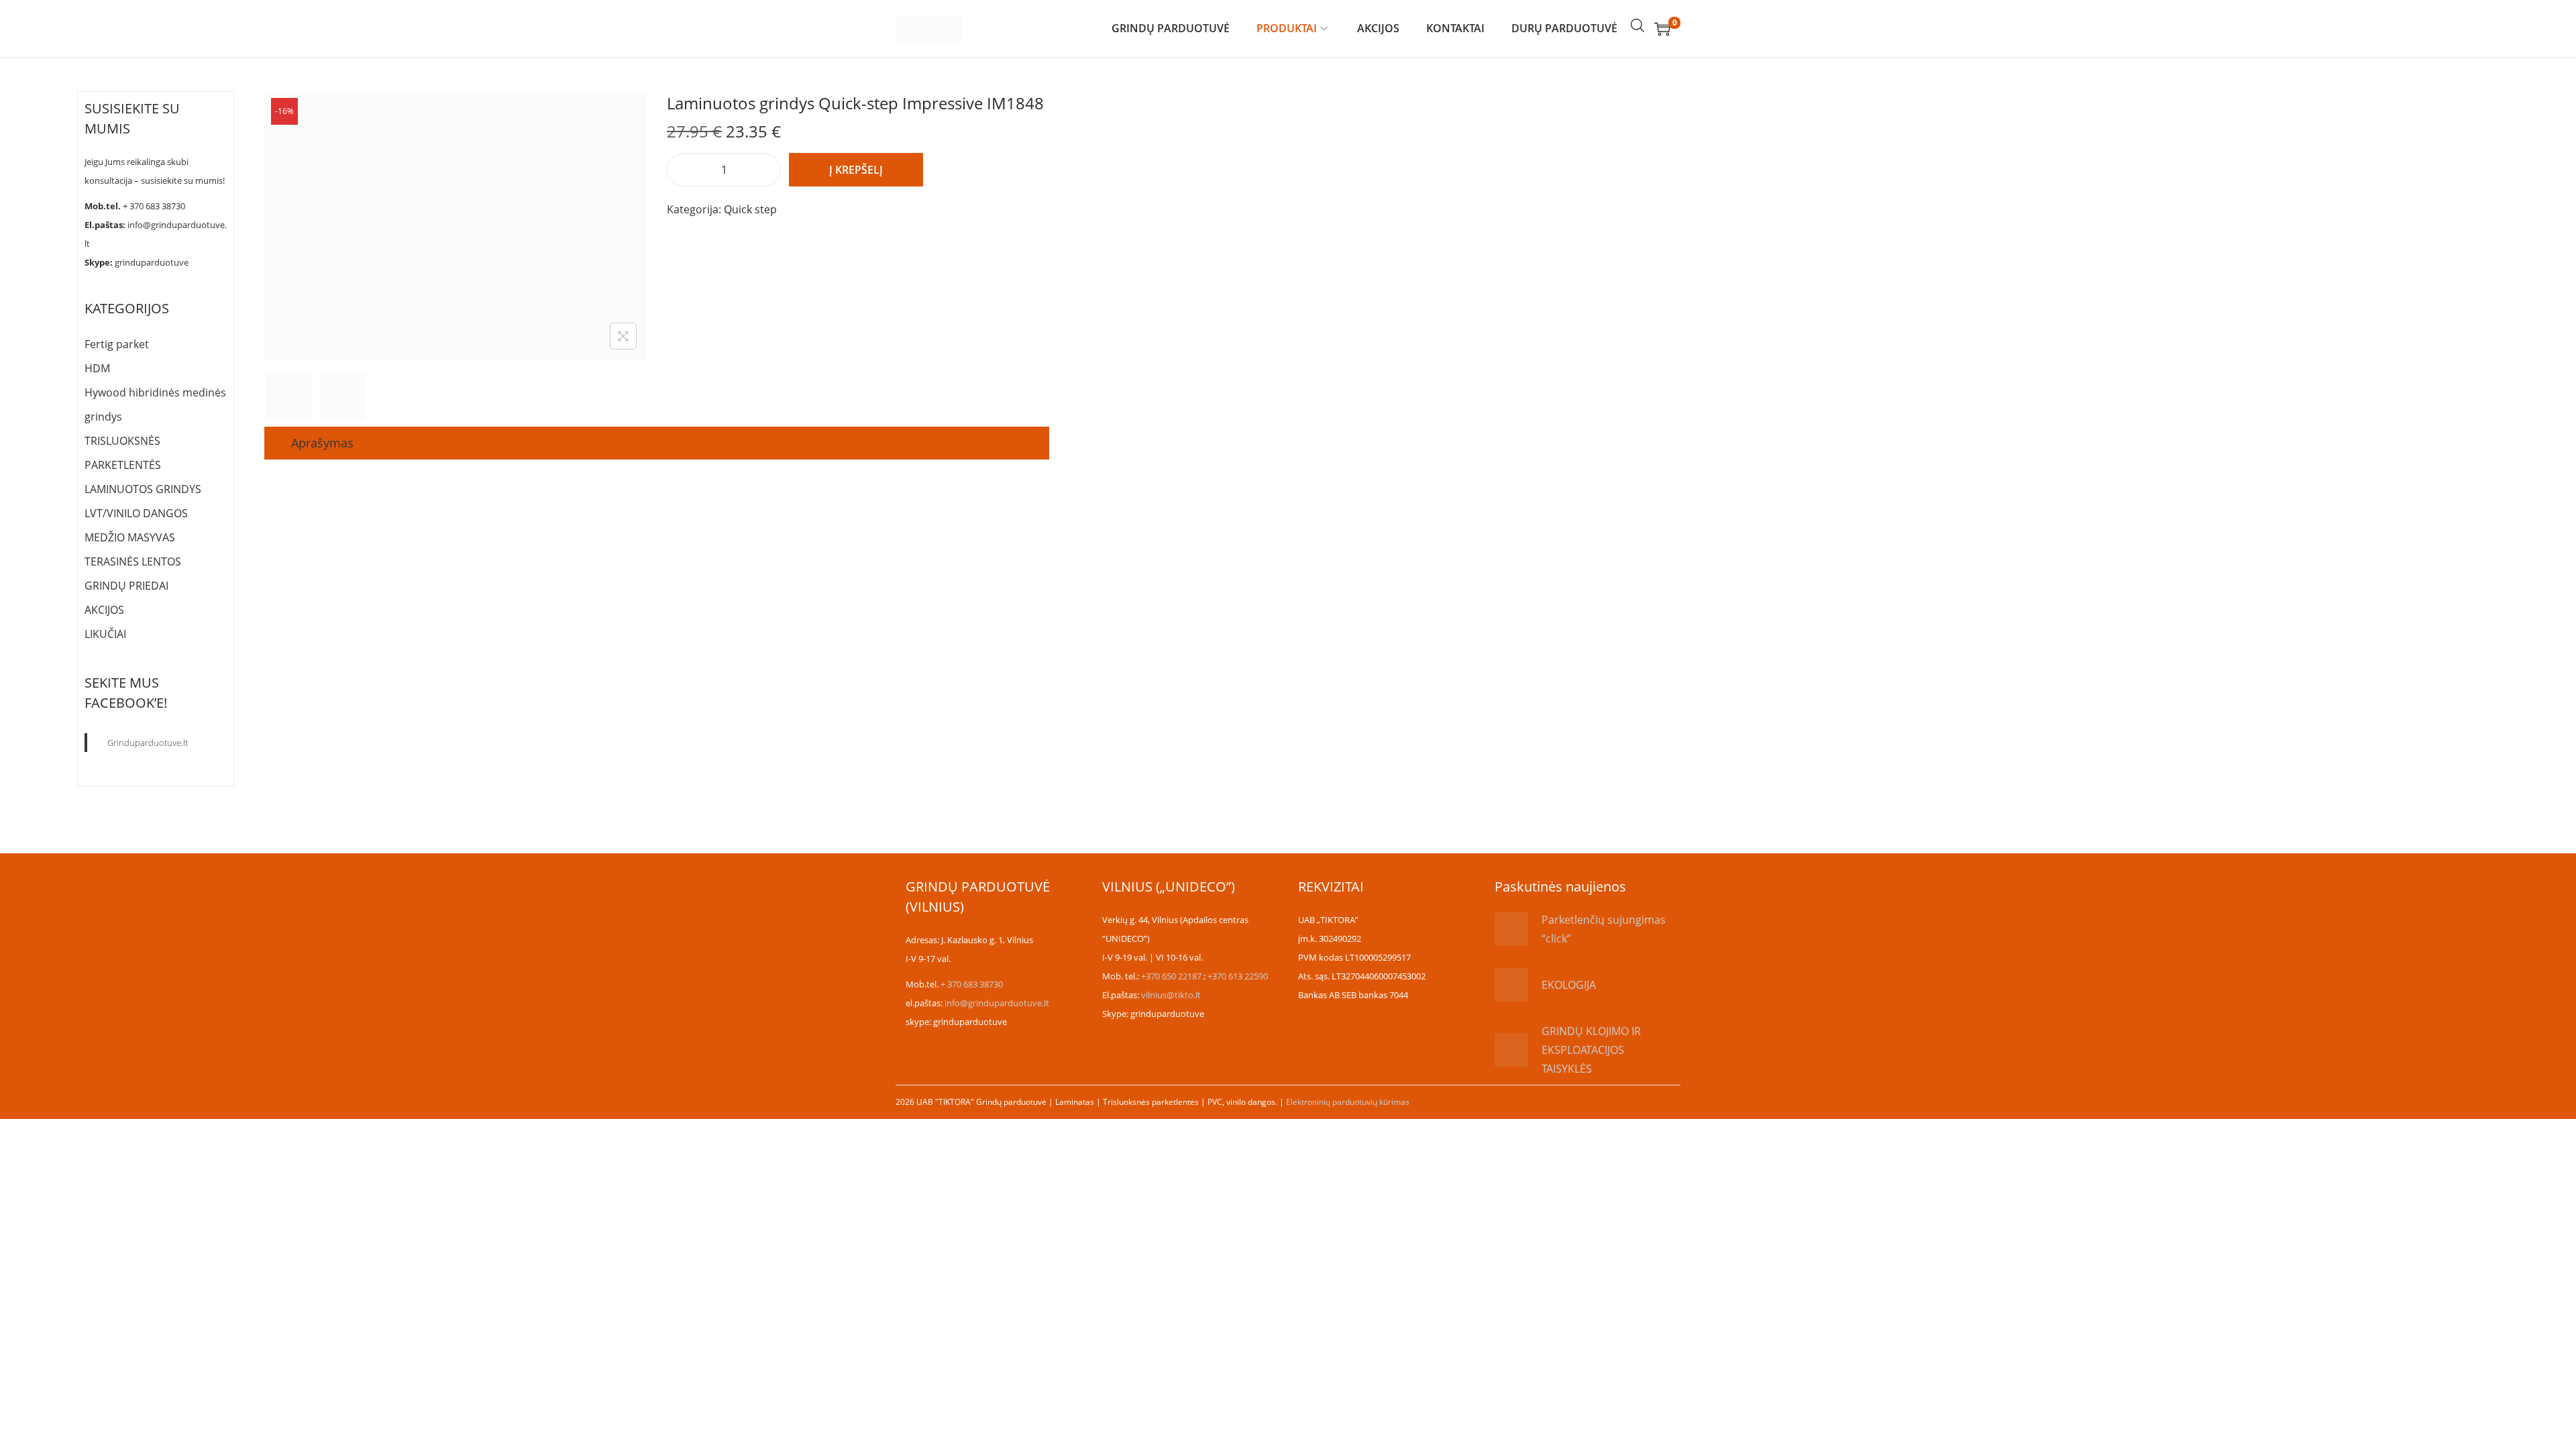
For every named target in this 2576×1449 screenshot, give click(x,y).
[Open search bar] (1638, 25)
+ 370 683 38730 (154, 206)
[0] (1662, 29)
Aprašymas (322, 443)
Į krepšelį (856, 170)
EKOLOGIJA (1569, 985)
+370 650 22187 (1171, 976)
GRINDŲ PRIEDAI (126, 586)
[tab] (322, 443)
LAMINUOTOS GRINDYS (143, 489)
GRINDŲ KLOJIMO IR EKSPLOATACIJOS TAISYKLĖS (1591, 1050)
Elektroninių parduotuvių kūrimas (1348, 1102)
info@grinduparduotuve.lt (997, 1003)
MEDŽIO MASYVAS (130, 537)
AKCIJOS (104, 610)
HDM (97, 368)
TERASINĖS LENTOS (133, 561)
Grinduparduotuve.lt (148, 743)
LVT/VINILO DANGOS (136, 513)
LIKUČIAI (105, 634)
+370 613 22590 (1238, 976)
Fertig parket (117, 344)
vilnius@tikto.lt (1171, 995)
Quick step (750, 209)
